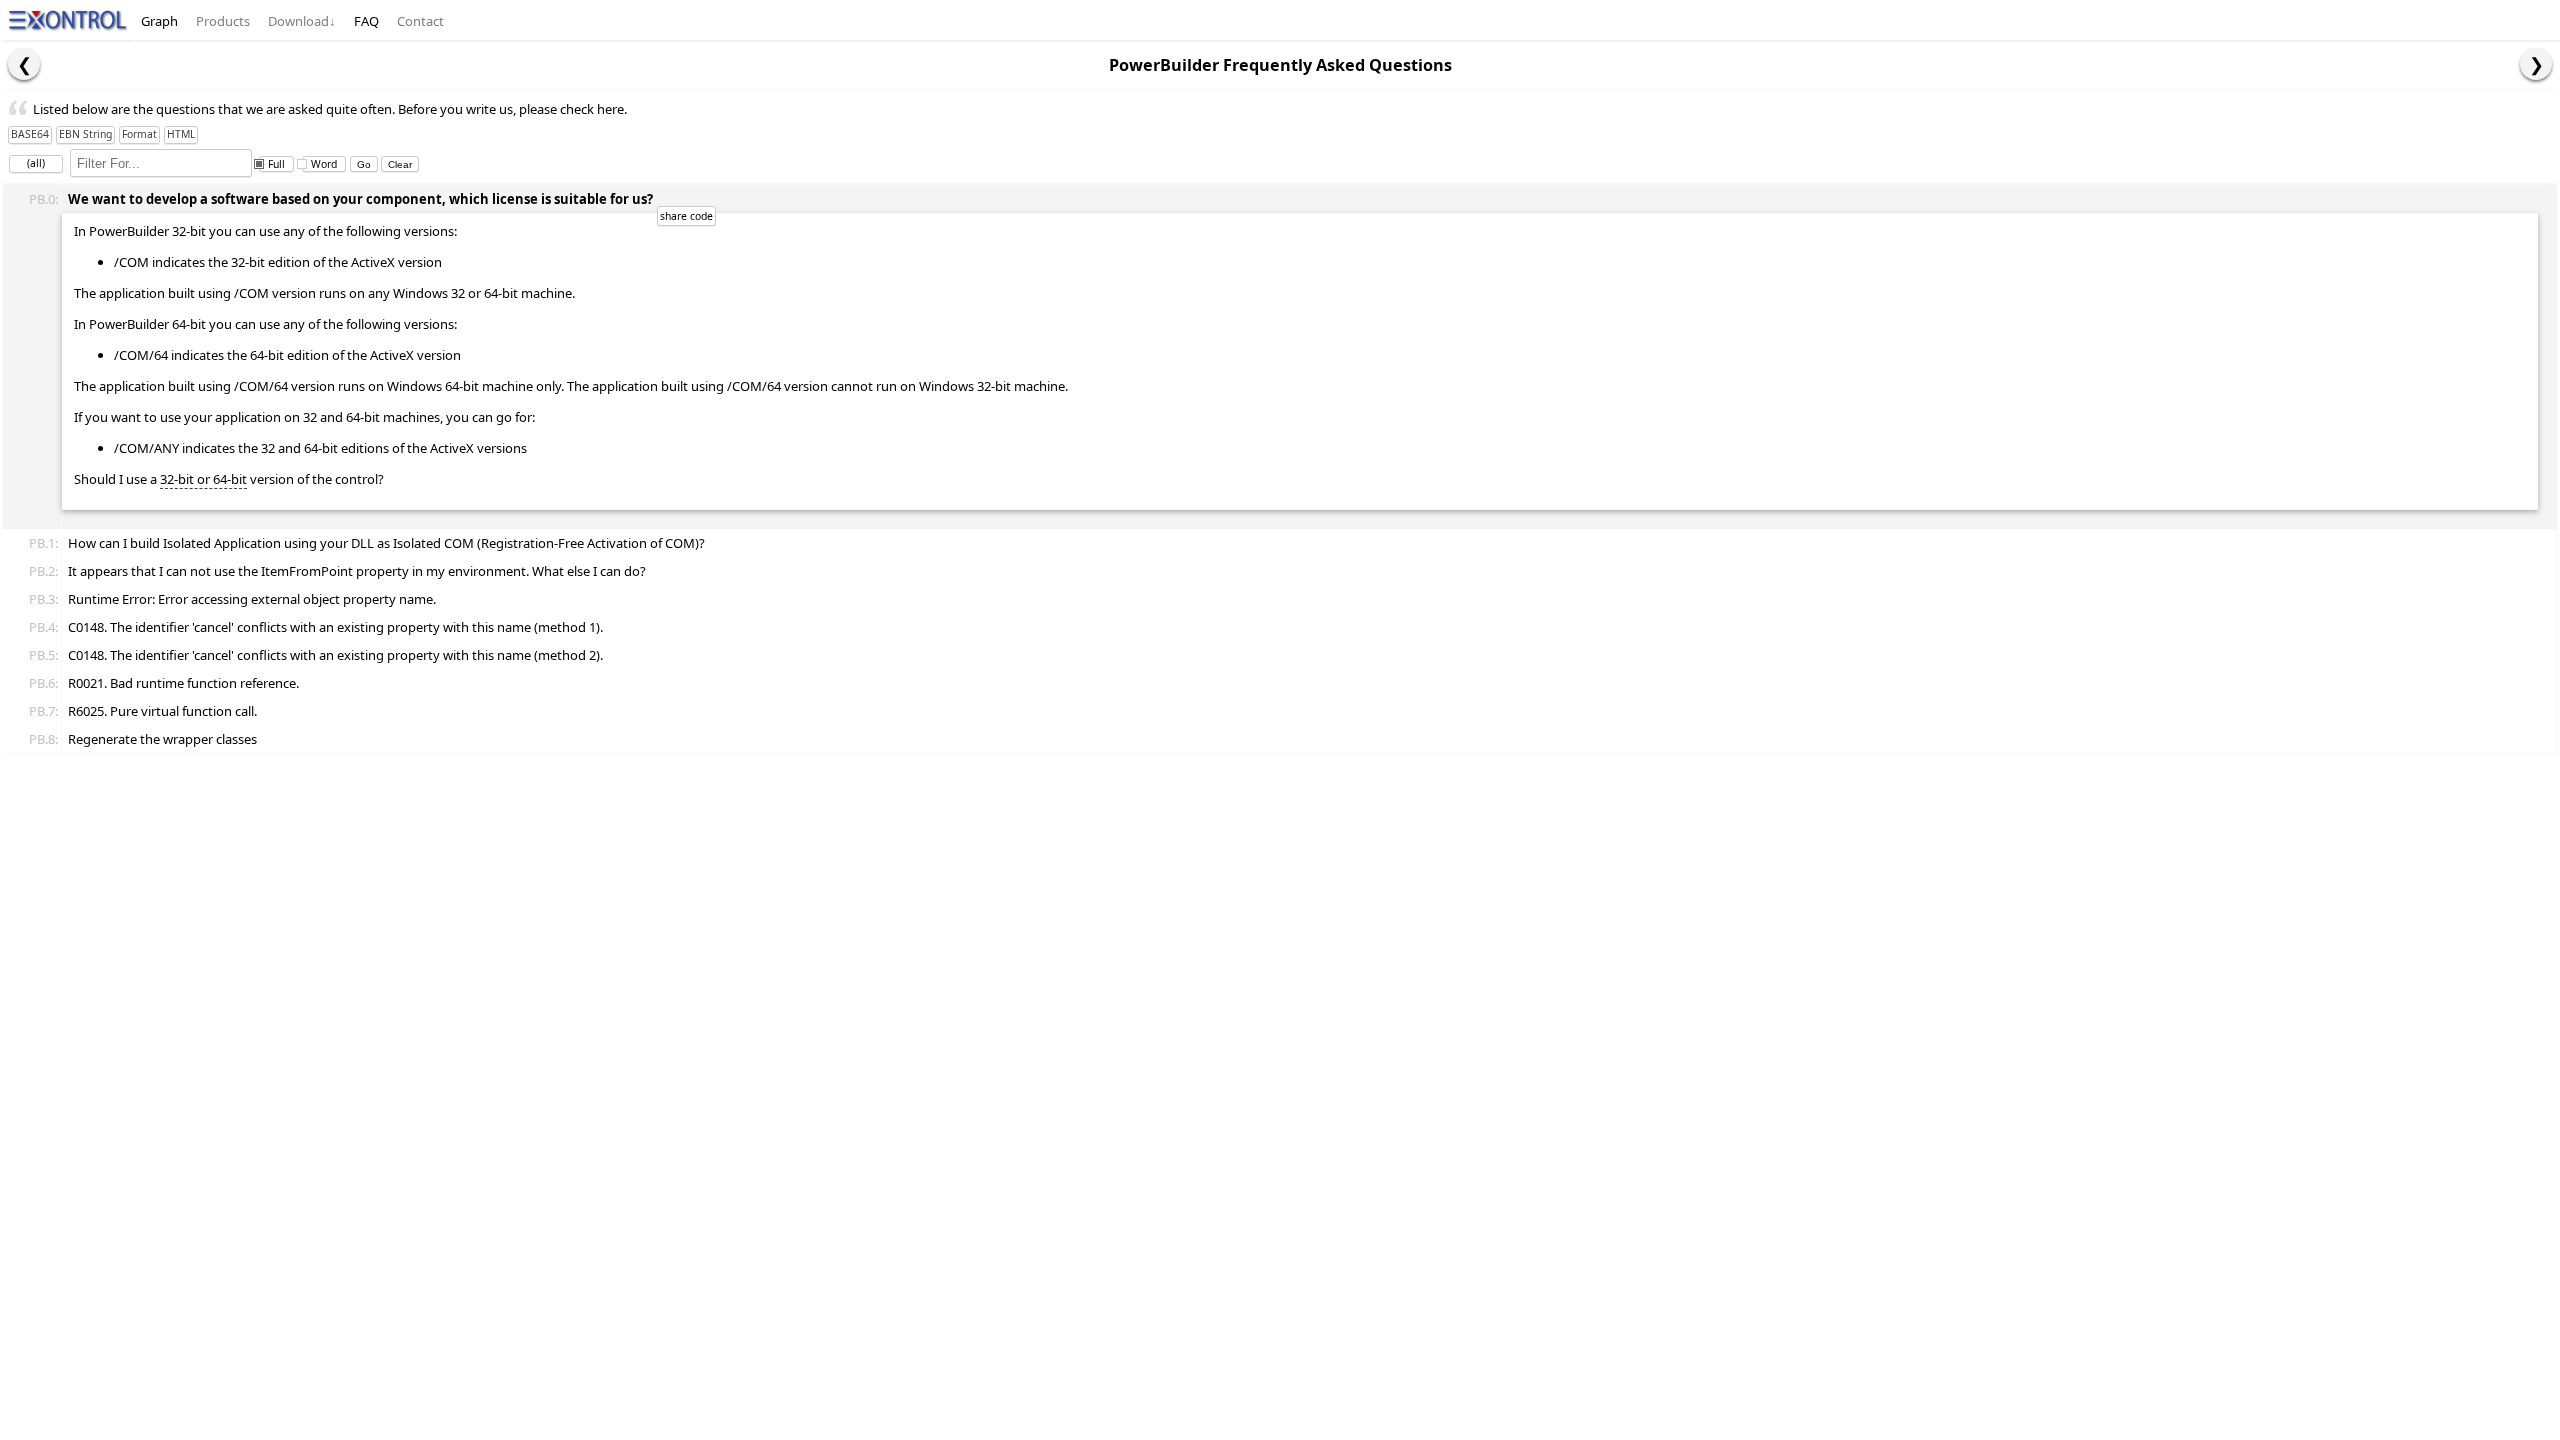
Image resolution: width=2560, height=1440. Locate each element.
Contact (420, 21)
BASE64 (30, 134)
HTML (181, 134)
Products (223, 21)
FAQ (366, 21)
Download (302, 21)
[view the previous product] (24, 64)
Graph (159, 21)
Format (139, 134)
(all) (36, 163)
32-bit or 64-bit (203, 479)
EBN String (85, 134)
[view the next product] (2536, 64)
